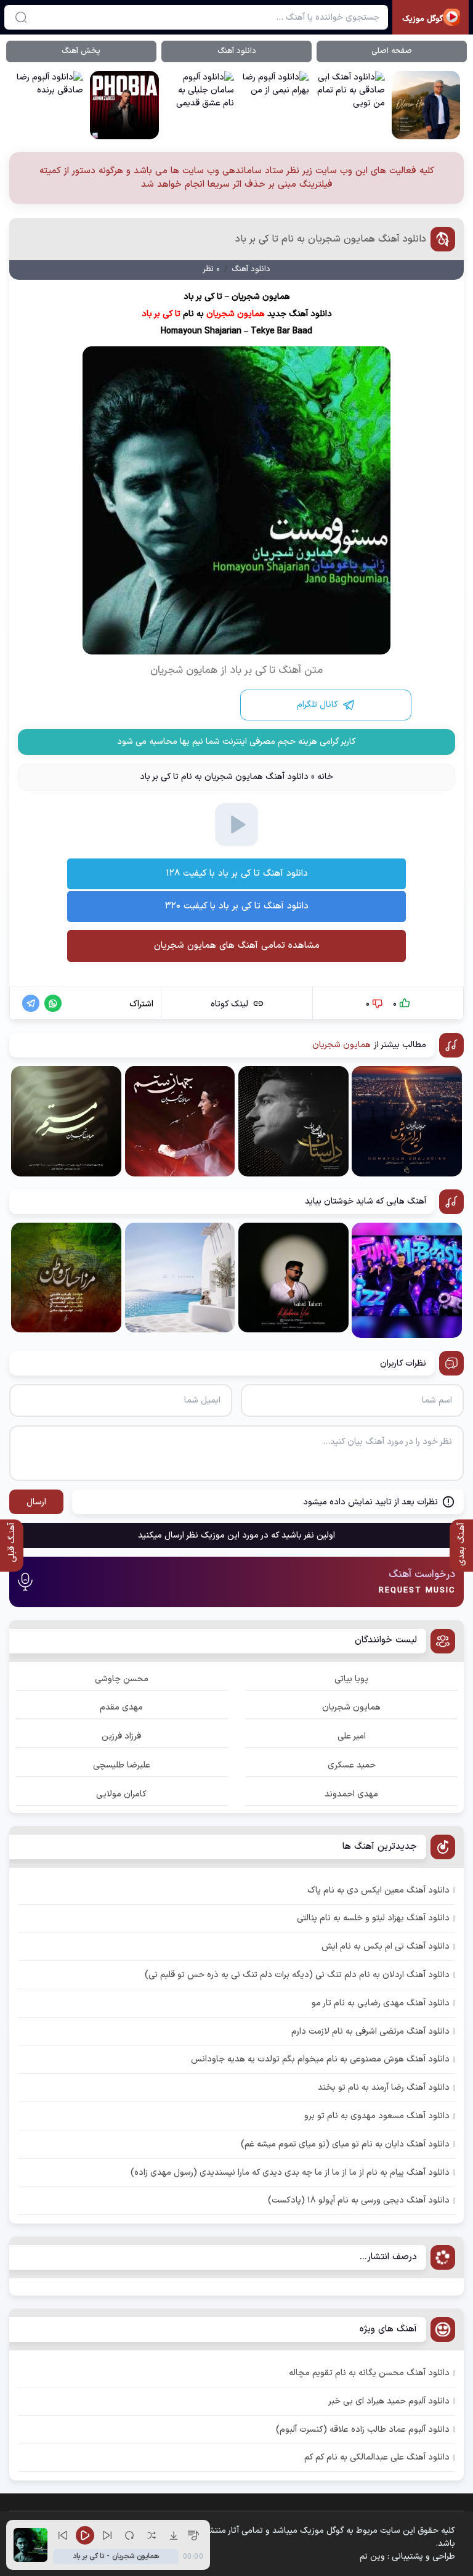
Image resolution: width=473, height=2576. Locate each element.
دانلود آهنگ (237, 51)
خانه (325, 777)
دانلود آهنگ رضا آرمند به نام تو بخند (384, 2088)
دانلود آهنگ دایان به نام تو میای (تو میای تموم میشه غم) (345, 2144)
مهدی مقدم (121, 1707)
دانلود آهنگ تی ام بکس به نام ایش (386, 1946)
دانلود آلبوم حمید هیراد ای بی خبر (389, 2401)
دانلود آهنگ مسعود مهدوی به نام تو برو (377, 2116)
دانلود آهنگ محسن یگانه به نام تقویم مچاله (369, 2373)
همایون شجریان (351, 1707)
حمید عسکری (352, 1765)
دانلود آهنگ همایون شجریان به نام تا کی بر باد (331, 239)
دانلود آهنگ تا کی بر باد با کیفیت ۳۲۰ (237, 906)
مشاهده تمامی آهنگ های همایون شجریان (237, 946)
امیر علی (352, 1736)
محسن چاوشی (122, 1679)
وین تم (372, 2557)
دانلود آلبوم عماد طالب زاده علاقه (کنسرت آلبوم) (363, 2430)
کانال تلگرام (317, 705)
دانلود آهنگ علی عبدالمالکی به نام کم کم (377, 2457)
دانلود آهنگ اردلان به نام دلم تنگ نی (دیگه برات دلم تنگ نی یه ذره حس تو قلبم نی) (297, 1975)
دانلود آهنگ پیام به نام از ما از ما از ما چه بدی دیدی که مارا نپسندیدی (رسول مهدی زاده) (290, 2173)
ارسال (36, 1502)
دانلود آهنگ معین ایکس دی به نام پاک (378, 1890)
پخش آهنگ (81, 51)
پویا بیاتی (351, 1679)
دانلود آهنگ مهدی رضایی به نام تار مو (381, 2003)
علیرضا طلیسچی (122, 1765)
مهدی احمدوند (351, 1794)
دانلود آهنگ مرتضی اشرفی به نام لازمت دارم (370, 2032)
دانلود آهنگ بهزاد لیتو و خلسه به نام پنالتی (373, 1918)
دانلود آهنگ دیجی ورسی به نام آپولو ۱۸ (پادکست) (359, 2200)
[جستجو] (21, 17)
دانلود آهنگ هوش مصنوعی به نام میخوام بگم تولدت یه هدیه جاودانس (320, 2059)
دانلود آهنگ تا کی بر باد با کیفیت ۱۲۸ (237, 874)
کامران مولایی (121, 1794)
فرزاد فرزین (121, 1736)
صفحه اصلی (392, 51)
